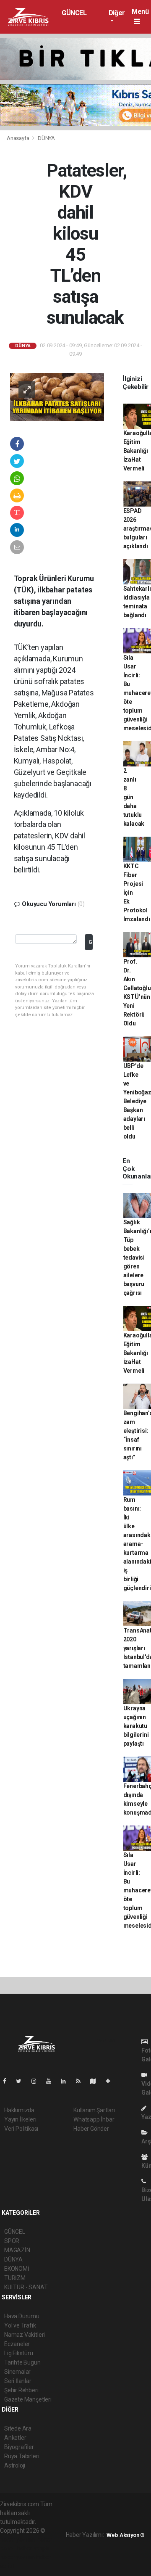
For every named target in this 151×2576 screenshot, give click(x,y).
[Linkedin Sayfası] (67, 2081)
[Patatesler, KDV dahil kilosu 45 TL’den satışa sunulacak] (57, 396)
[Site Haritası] (96, 2081)
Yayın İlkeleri (20, 2119)
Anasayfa (18, 138)
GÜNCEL (74, 13)
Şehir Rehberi (21, 2390)
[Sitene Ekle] (111, 2081)
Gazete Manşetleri (28, 2399)
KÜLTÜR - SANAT (26, 2287)
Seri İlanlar (18, 2381)
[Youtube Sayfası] (52, 2081)
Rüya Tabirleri (22, 2456)
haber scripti (33, 2548)
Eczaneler (17, 2344)
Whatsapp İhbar (94, 2119)
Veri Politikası (21, 2129)
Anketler (15, 2438)
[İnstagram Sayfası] (37, 2081)
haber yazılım (17, 2557)
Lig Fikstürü (19, 2353)
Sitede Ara (18, 2428)
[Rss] (82, 2081)
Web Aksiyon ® (126, 2535)
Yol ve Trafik (20, 2325)
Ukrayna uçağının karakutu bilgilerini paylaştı (136, 1726)
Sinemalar (17, 2372)
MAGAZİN (17, 2250)
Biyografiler (19, 2447)
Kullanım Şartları (94, 2110)
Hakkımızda (19, 2110)
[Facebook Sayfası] (8, 2081)
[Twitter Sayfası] (22, 2081)
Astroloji (15, 2465)
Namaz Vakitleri (25, 2335)
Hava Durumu (22, 2316)
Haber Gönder (91, 2129)
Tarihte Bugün (22, 2362)
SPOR (12, 2241)
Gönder (91, 942)
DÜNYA (46, 138)
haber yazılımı (18, 2539)
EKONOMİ (17, 2269)
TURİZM (15, 2278)
